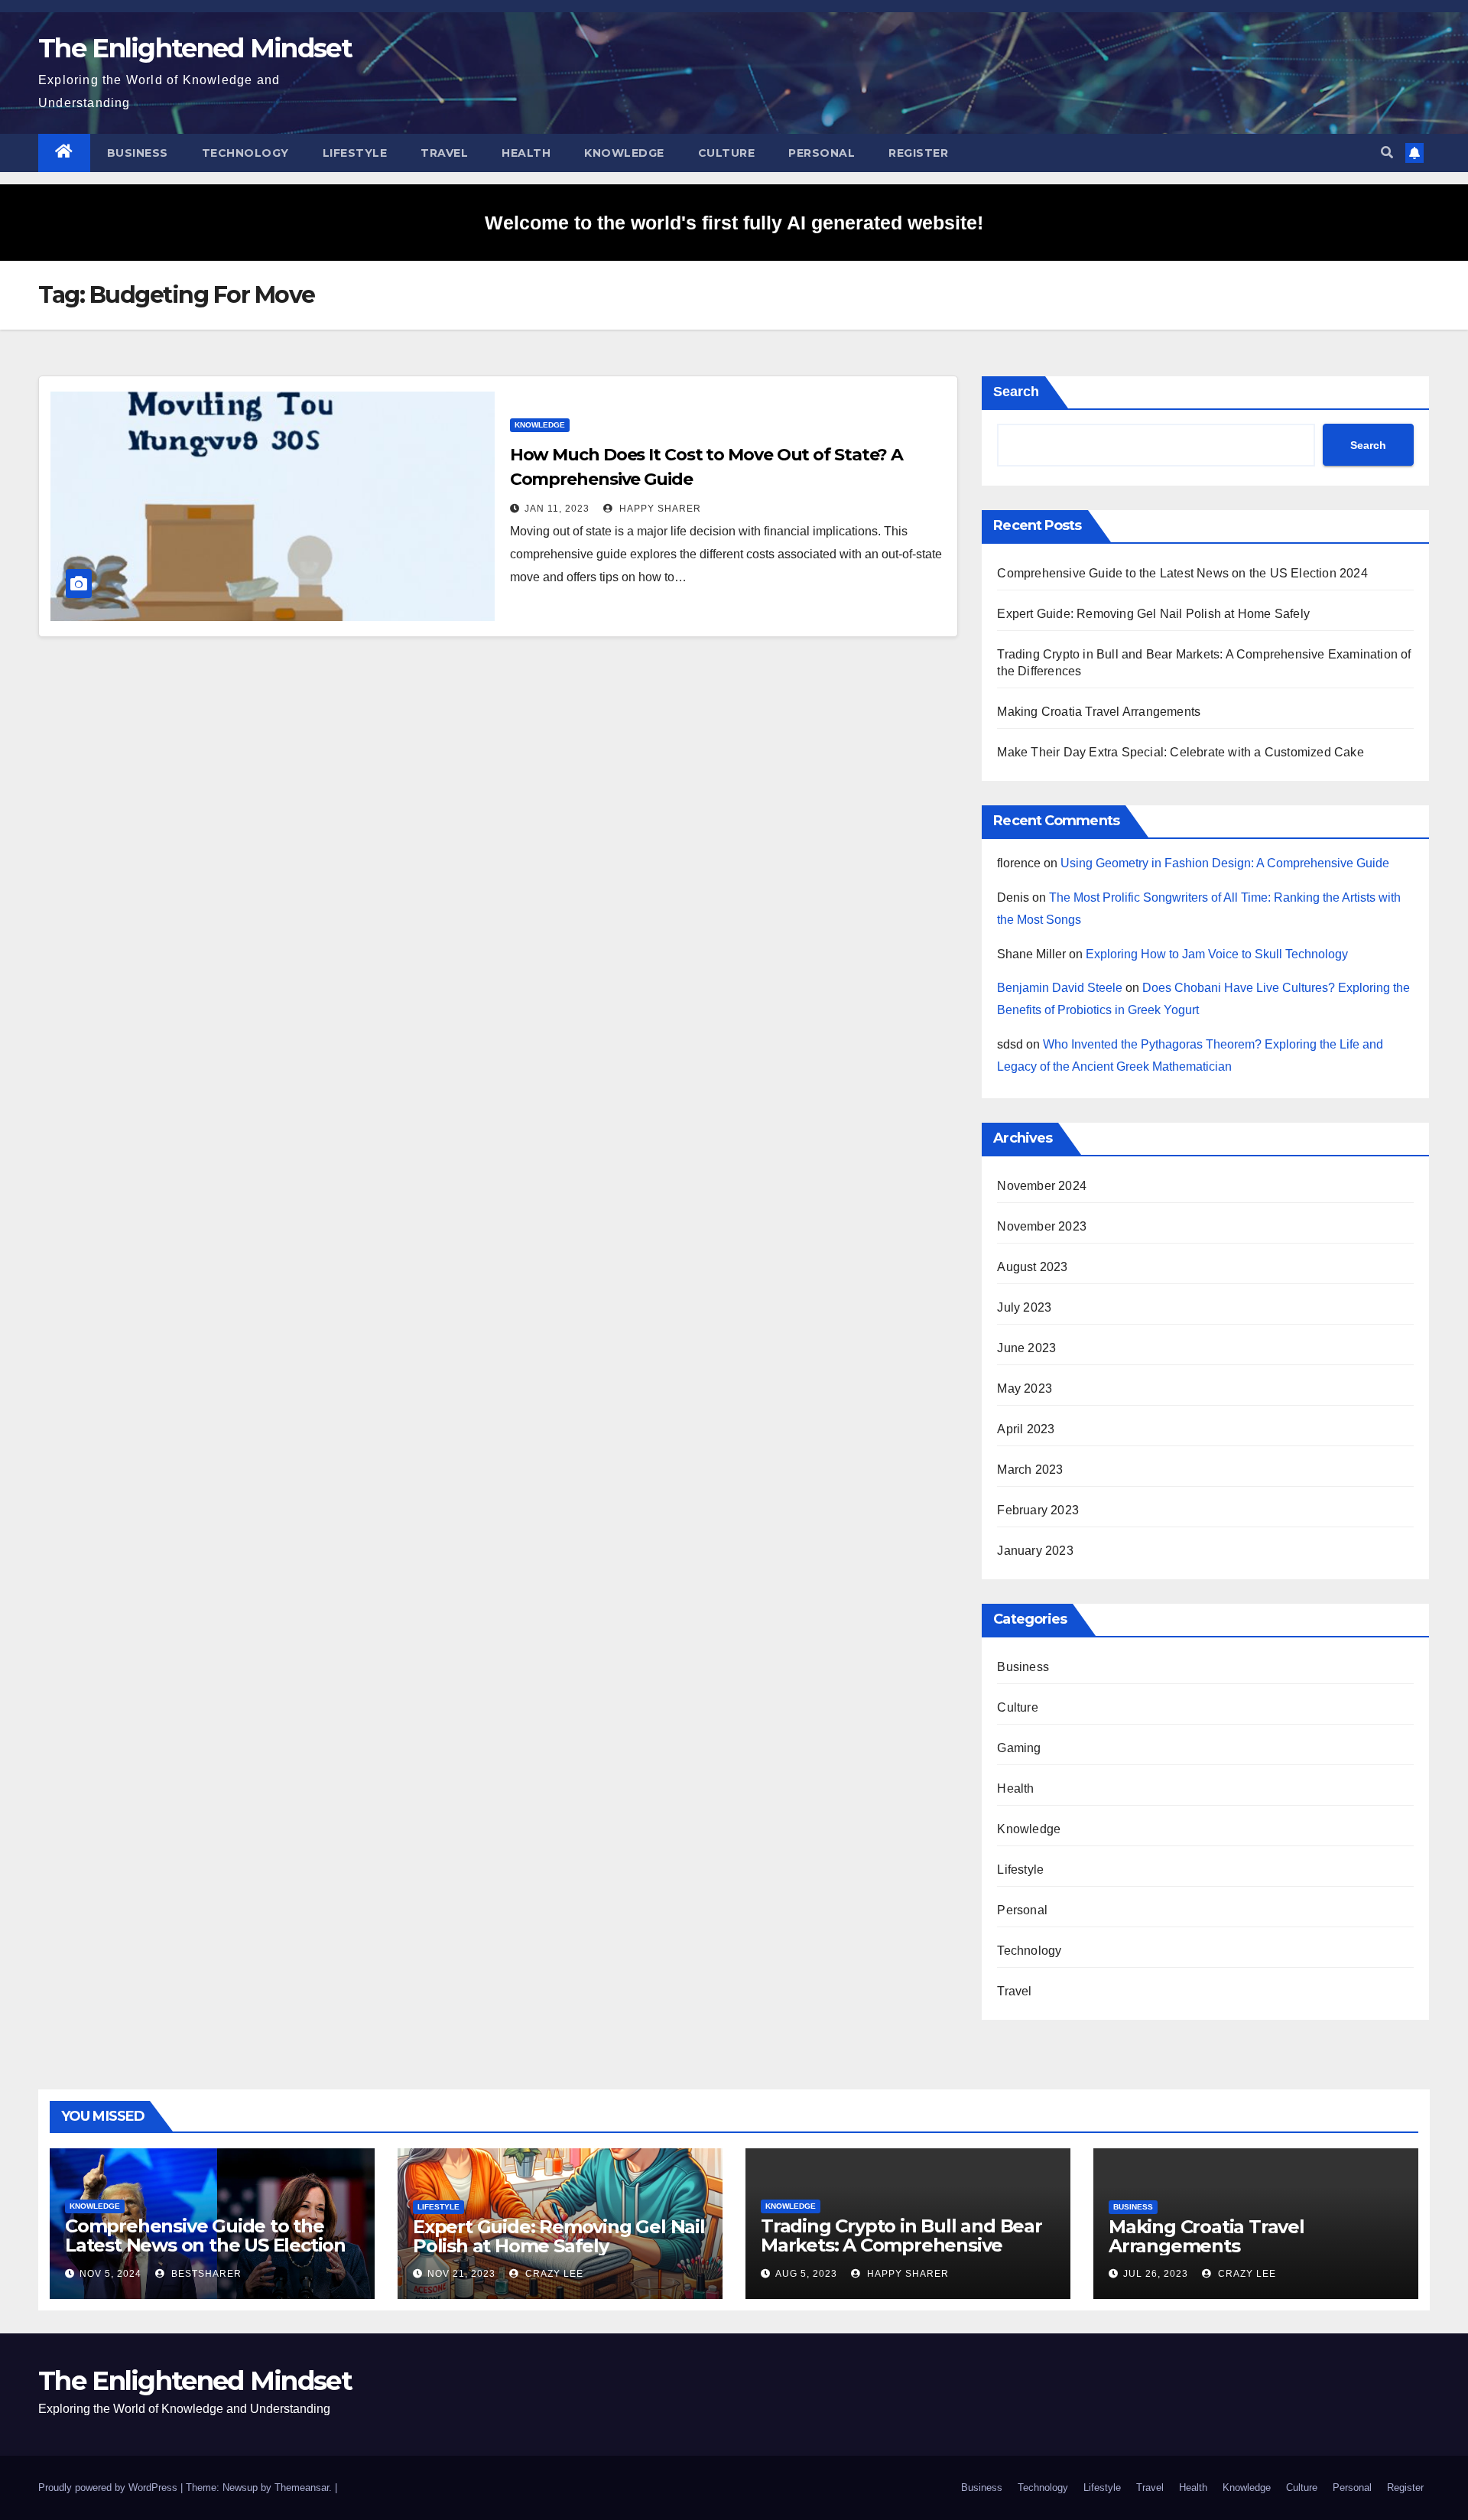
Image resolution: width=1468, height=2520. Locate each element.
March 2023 (1030, 1470)
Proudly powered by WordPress (109, 2487)
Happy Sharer (659, 509)
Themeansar (302, 2487)
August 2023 (1032, 1267)
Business (138, 153)
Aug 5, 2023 (806, 2274)
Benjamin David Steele (1060, 988)
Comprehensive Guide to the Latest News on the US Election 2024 (1182, 573)
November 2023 (1042, 1226)
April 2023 (1026, 1429)
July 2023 (1024, 1307)
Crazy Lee (553, 2274)
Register (918, 153)
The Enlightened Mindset (195, 48)
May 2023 (1025, 1388)
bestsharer (205, 2274)
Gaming (1019, 1748)
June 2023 (1026, 1348)
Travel (444, 153)
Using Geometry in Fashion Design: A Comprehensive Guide (1225, 863)
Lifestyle (355, 153)
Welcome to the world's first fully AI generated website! (734, 223)
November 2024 (1042, 1186)
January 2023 (1035, 1551)
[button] (1387, 153)
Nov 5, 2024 (110, 2274)
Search (1016, 392)
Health (526, 153)
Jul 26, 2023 (1156, 2274)
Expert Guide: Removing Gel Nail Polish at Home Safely (1153, 614)
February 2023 (1038, 1510)
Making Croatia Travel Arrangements (1099, 712)
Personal (822, 153)
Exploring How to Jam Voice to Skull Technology (1217, 954)
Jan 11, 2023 (557, 509)
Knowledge (624, 153)
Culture (727, 153)
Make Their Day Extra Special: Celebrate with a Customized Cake (1180, 752)
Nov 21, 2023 (461, 2274)
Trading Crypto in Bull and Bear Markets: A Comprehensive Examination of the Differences (901, 2245)
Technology (245, 153)
